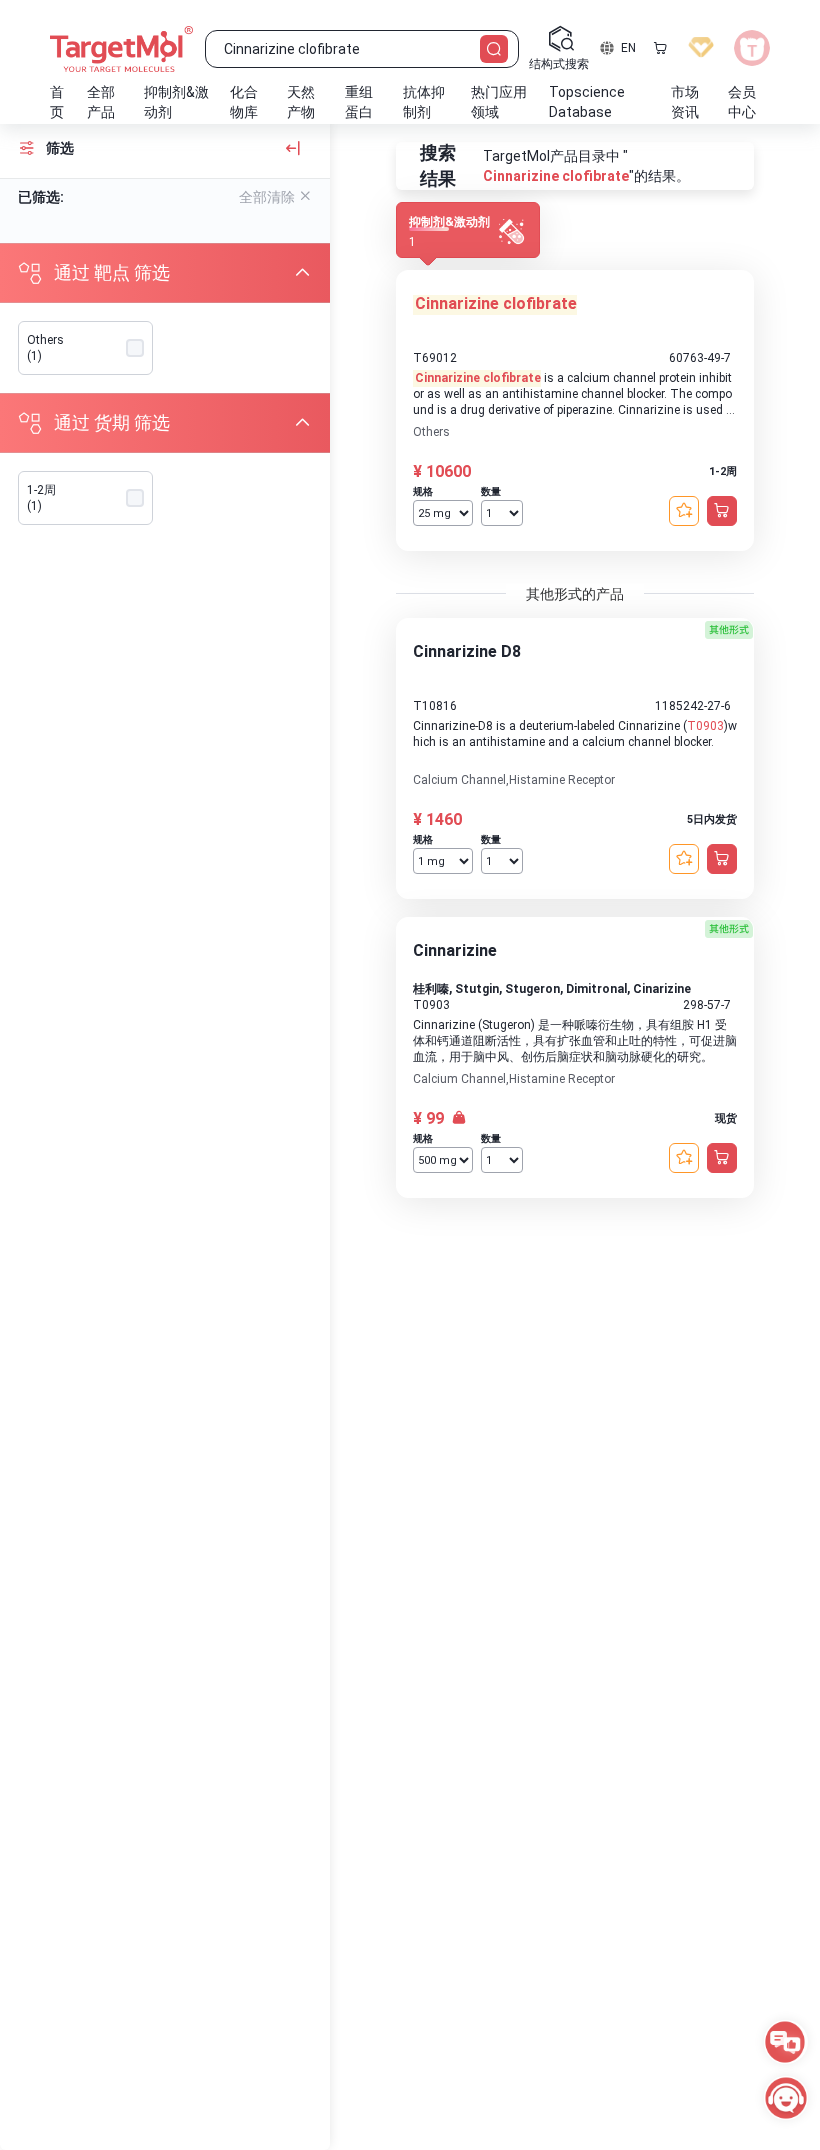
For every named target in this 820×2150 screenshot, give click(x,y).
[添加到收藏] (684, 511)
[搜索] (494, 49)
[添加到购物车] (722, 511)
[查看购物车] (660, 48)
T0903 (705, 726)
